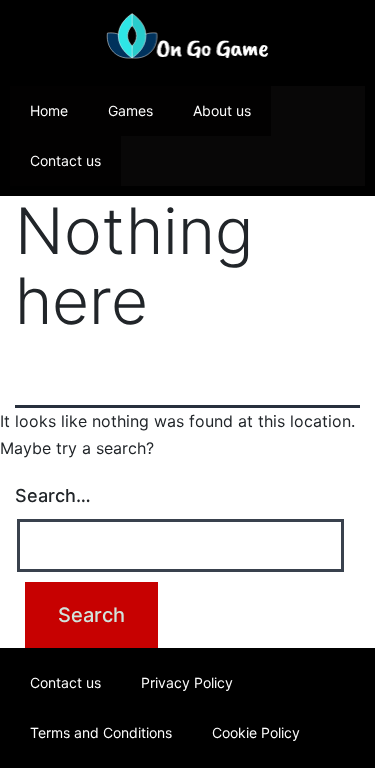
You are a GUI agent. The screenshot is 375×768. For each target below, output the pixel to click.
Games (130, 110)
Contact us (65, 160)
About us (222, 110)
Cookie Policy (256, 732)
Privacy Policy (187, 682)
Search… (53, 495)
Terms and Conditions (101, 732)
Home (49, 110)
